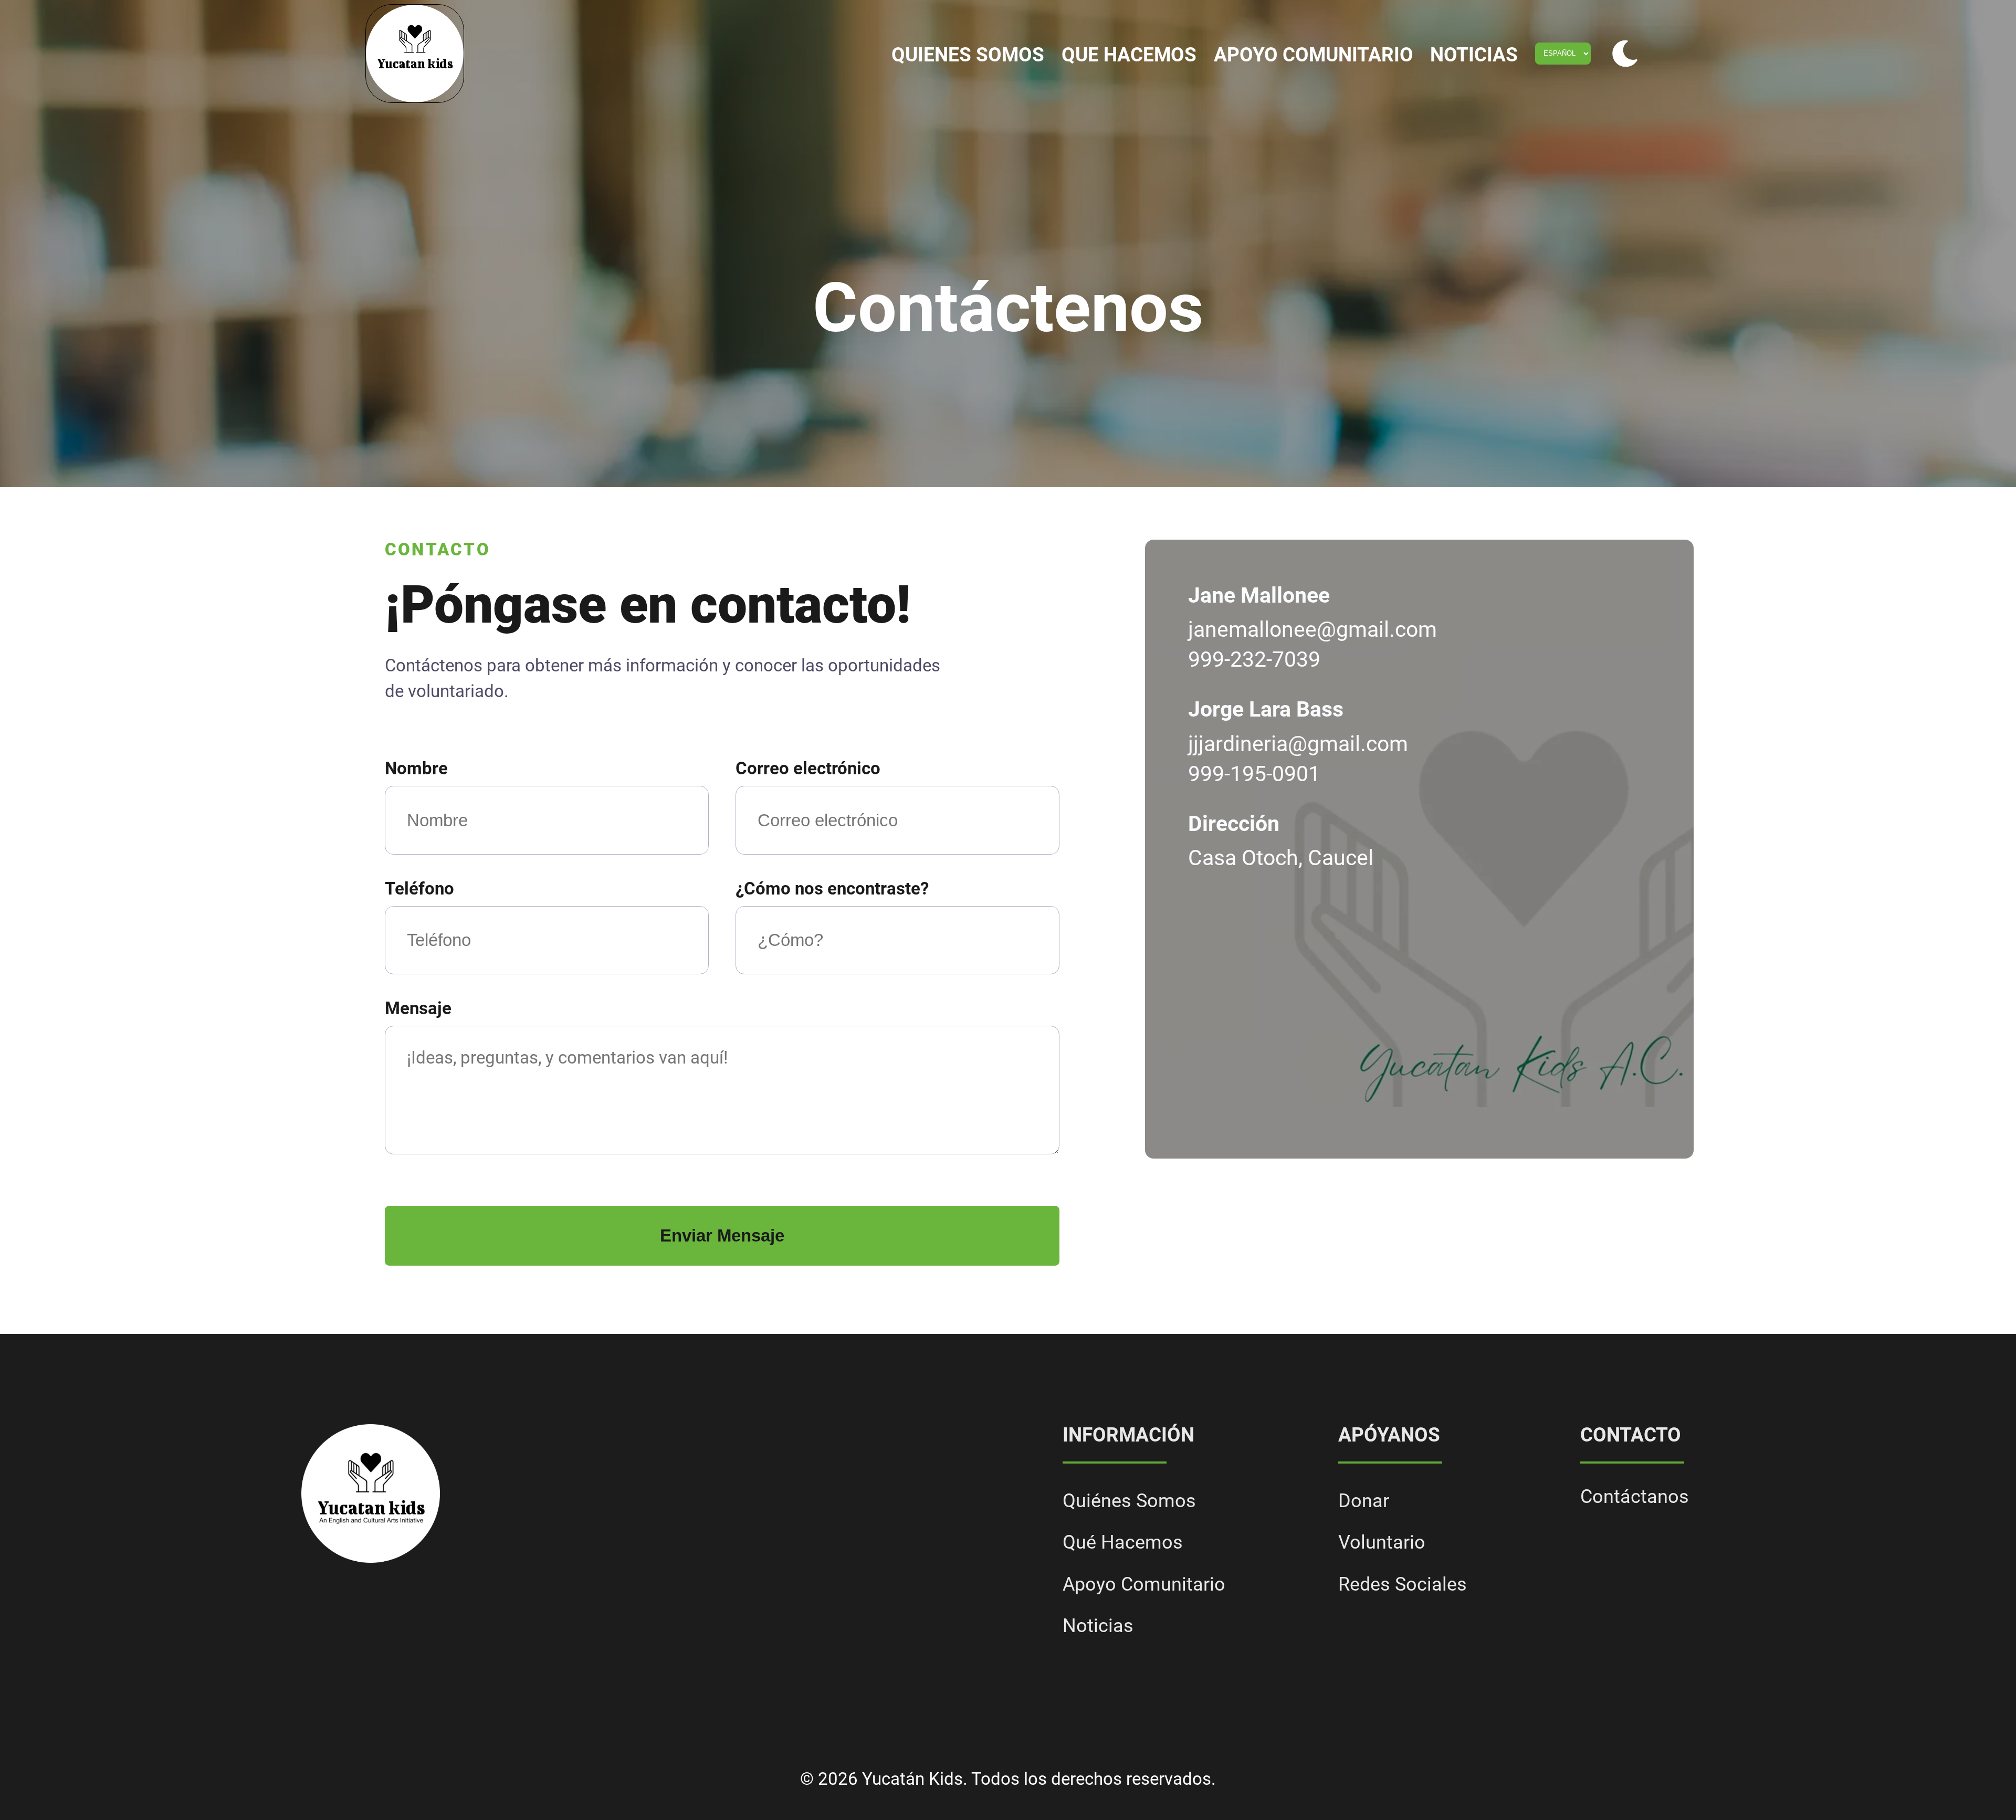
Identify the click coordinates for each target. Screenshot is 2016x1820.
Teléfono (419, 889)
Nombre (416, 769)
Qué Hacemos (1123, 1542)
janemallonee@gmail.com (1312, 629)
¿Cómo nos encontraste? (832, 889)
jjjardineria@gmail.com (1298, 744)
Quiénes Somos (1129, 1501)
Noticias (1474, 55)
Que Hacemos (1129, 55)
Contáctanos (1635, 1497)
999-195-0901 (1254, 774)
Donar (1364, 1501)
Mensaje (418, 1008)
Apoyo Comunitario (1314, 55)
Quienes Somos (968, 55)
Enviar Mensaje (722, 1235)
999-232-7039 (1254, 659)
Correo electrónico (808, 769)
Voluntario (1382, 1542)
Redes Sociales (1403, 1584)
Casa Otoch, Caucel (1281, 858)
